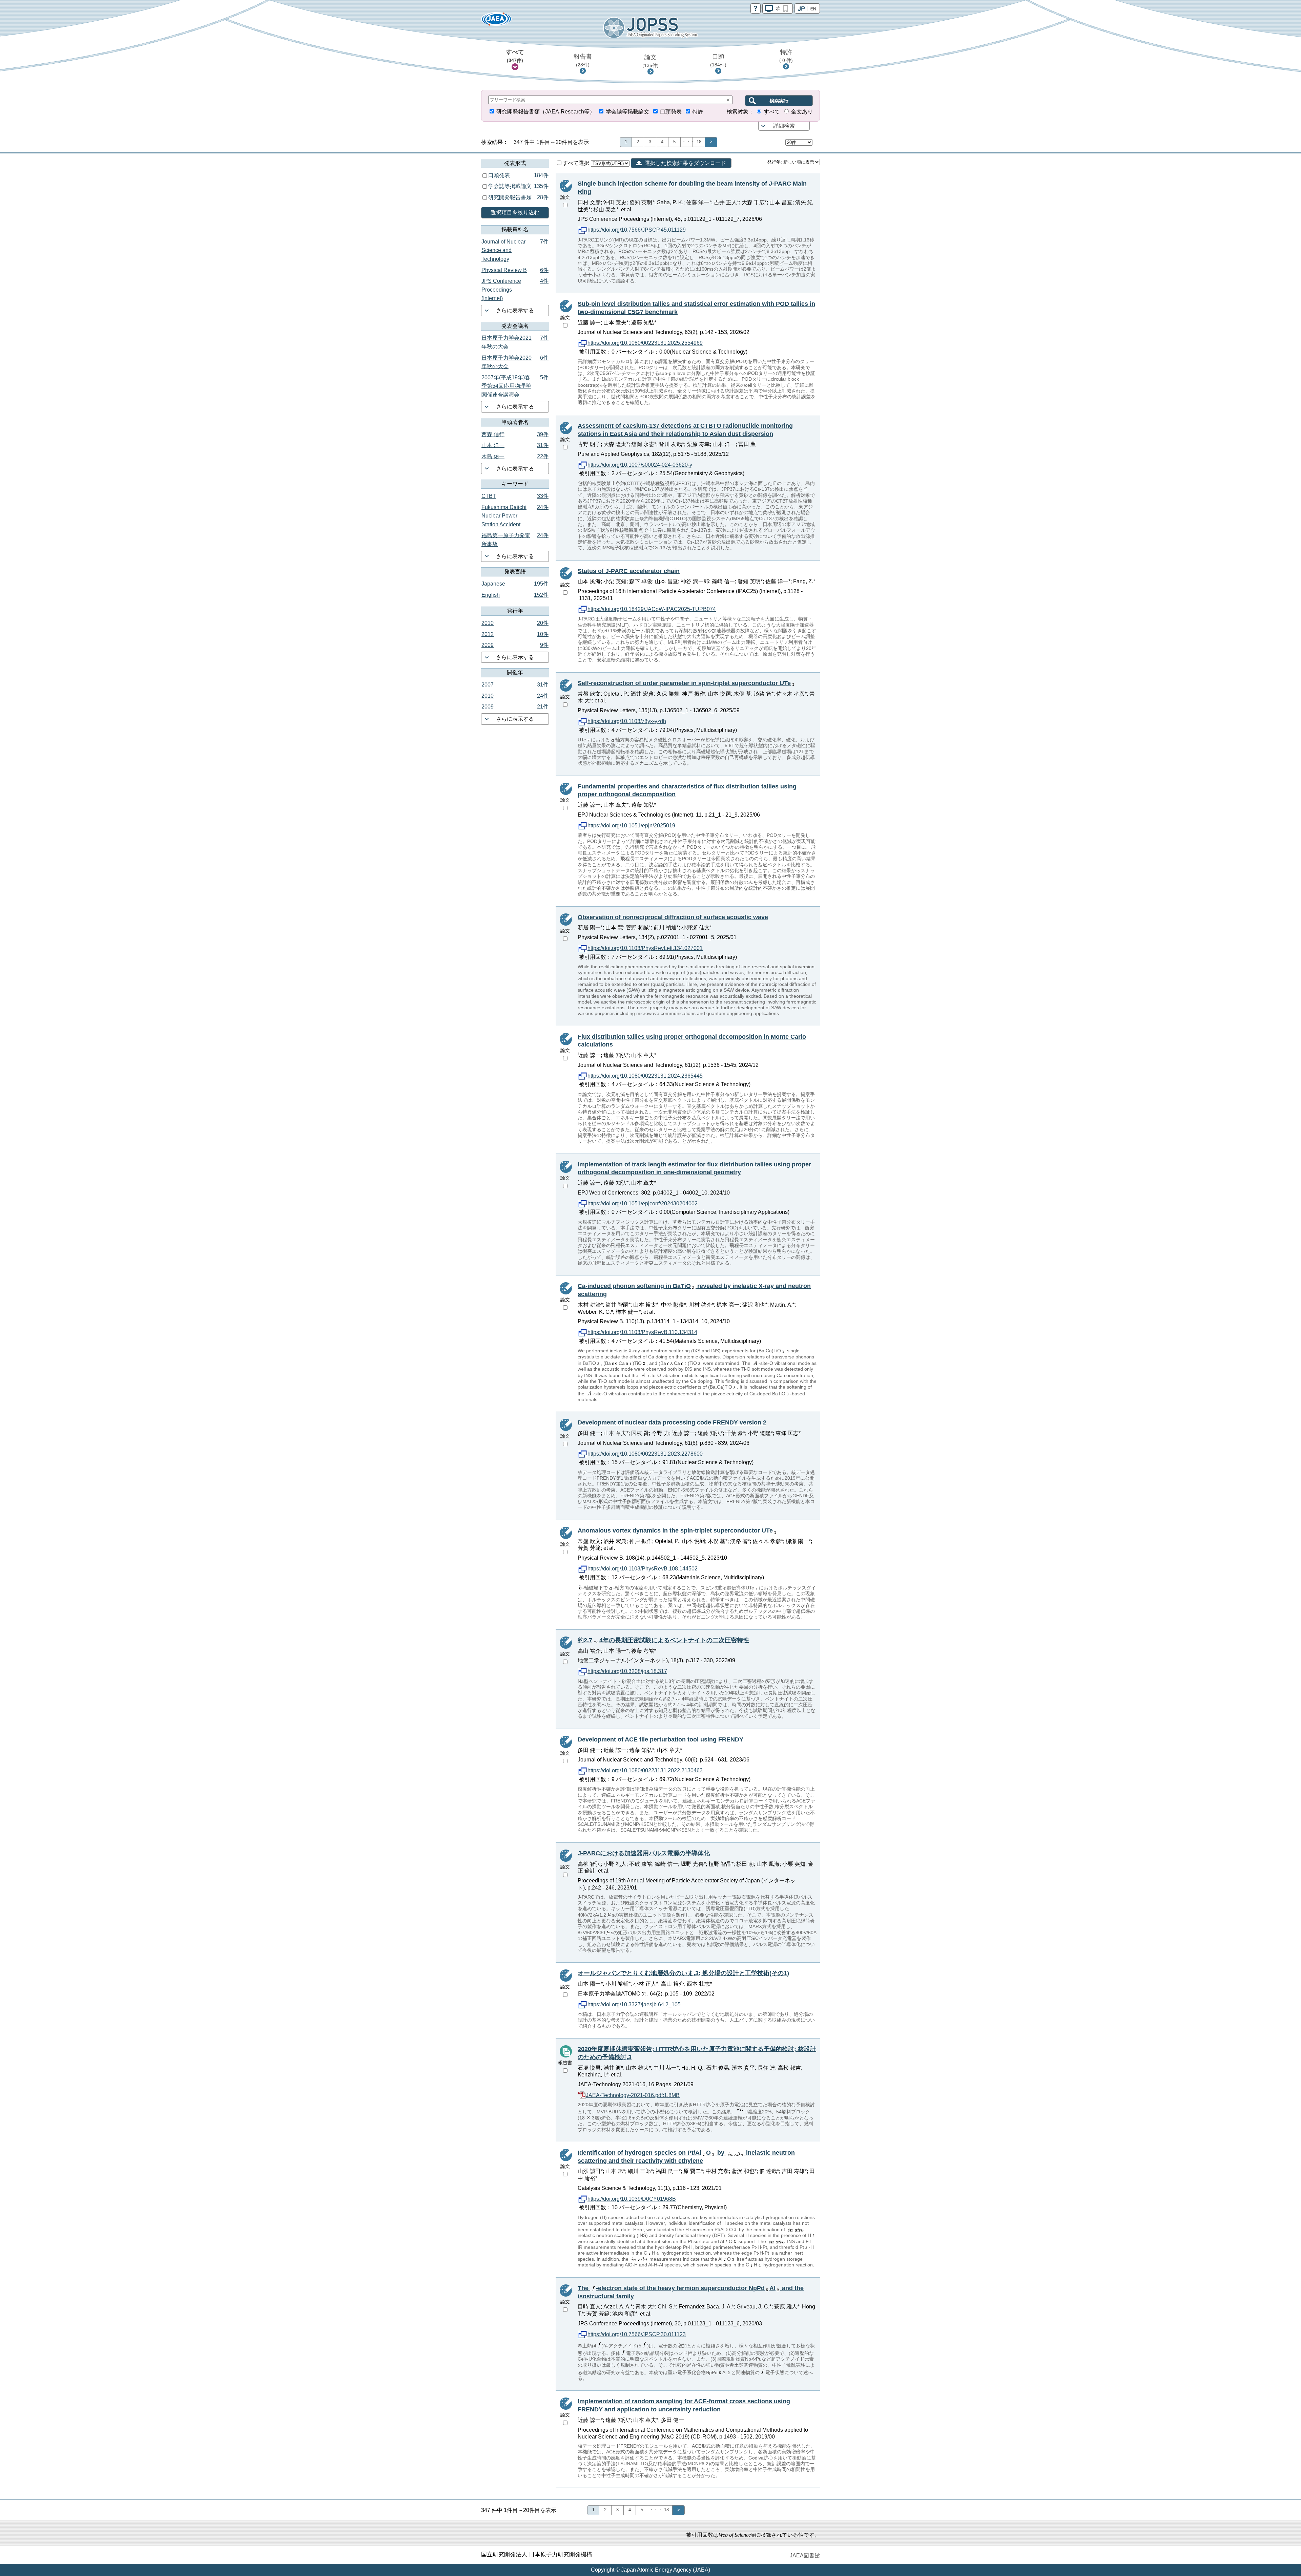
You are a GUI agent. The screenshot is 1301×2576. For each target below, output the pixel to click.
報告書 (583, 60)
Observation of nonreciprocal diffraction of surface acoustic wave (673, 917)
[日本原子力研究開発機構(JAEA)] (496, 21)
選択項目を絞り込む (515, 213)
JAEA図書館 (805, 2556)
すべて (515, 56)
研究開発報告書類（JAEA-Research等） (546, 112)
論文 (650, 61)
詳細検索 (784, 126)
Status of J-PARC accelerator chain (629, 571)
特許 (786, 56)
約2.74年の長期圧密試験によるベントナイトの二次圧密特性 (663, 1640)
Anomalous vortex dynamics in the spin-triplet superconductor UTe (675, 1530)
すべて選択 (577, 163)
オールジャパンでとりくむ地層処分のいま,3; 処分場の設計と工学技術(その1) (683, 1973)
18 (699, 142)
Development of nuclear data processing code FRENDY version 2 (672, 1422)
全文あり (802, 112)
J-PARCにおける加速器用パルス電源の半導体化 (644, 1853)
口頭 (718, 60)
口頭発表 (671, 112)
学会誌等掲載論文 (627, 112)
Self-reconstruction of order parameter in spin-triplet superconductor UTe (684, 683)
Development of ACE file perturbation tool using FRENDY (660, 1739)
